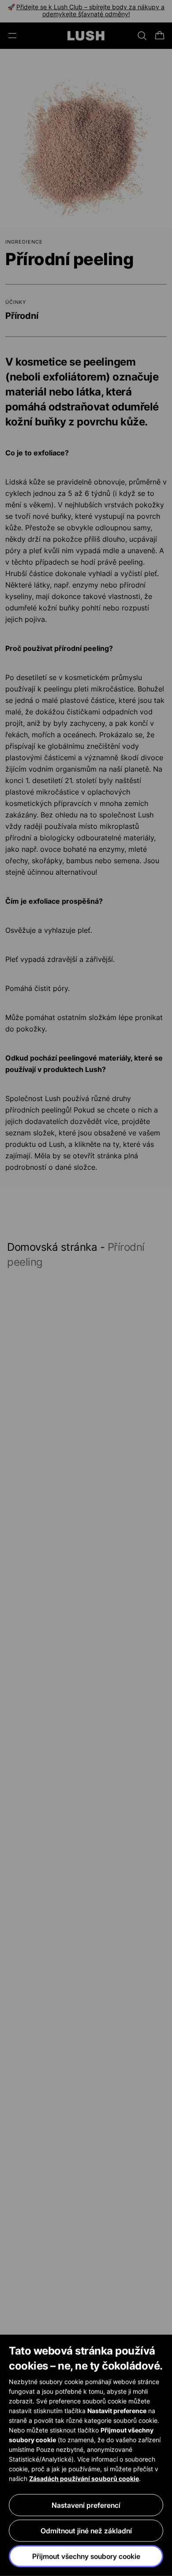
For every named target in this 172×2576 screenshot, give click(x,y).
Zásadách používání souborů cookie (84, 2478)
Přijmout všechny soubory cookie (86, 2556)
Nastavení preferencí (86, 2505)
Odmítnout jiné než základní (86, 2531)
